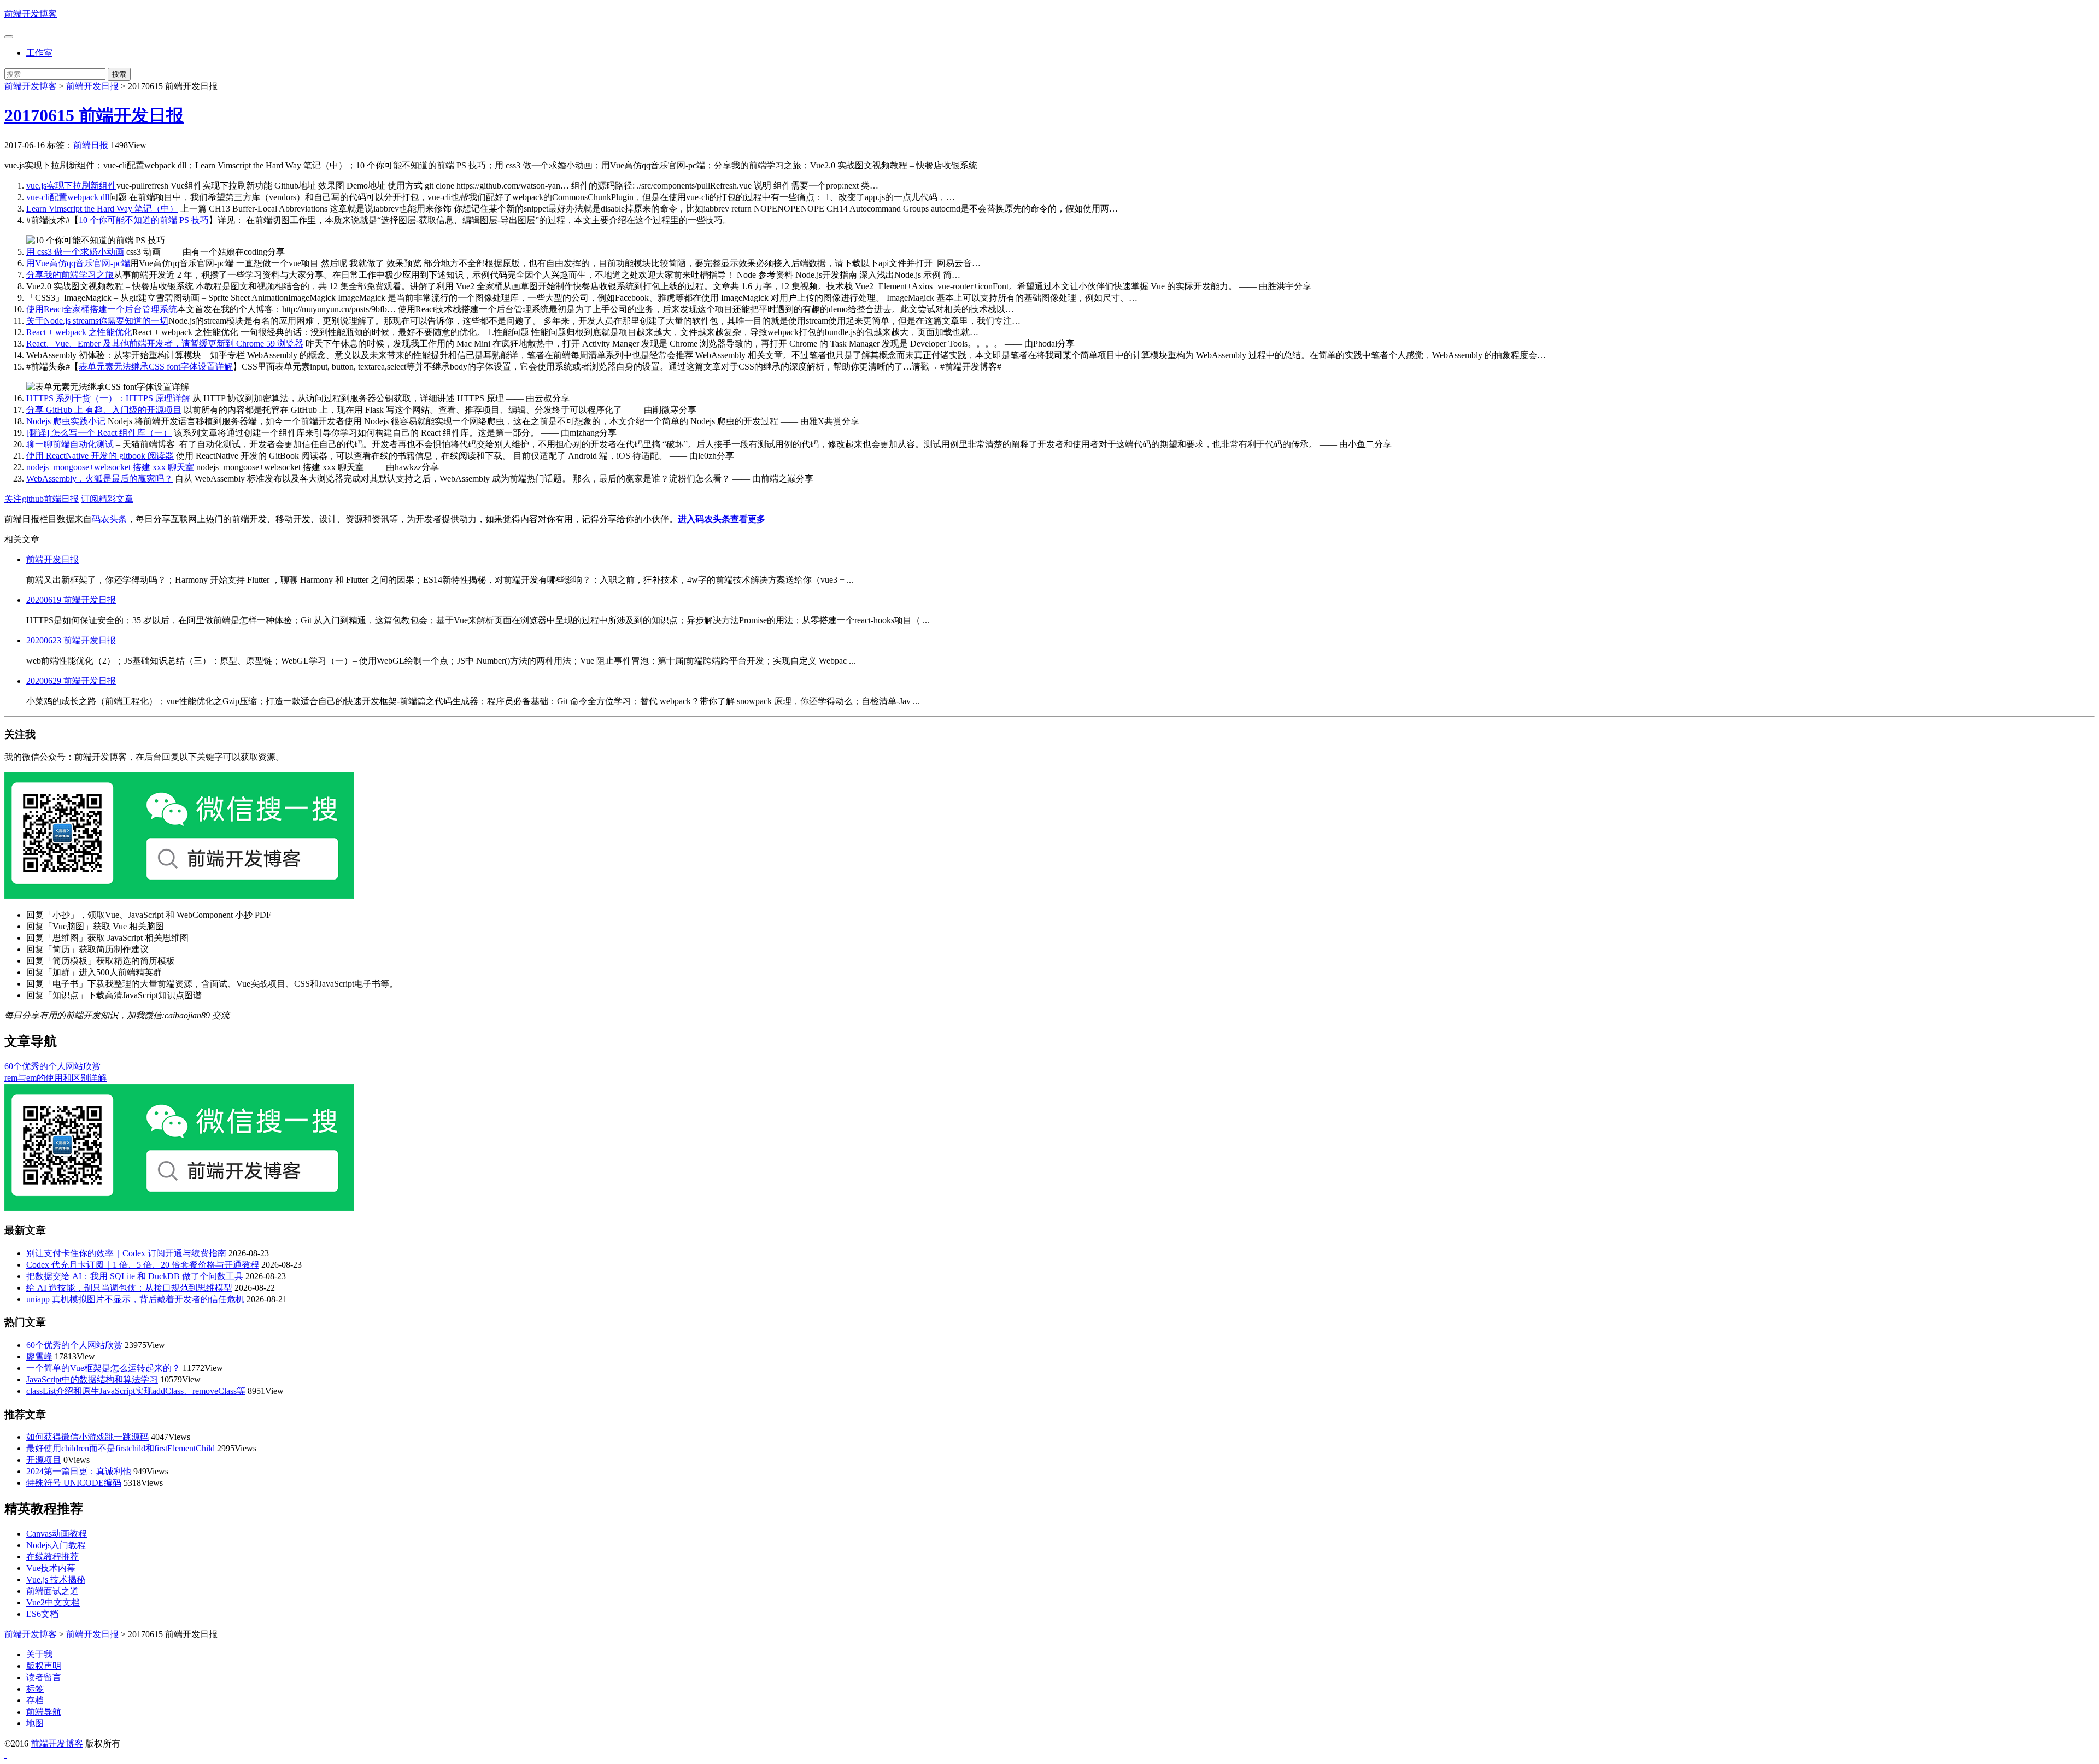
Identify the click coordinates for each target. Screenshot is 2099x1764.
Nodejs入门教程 (56, 1545)
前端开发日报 (92, 86)
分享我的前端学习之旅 (70, 275)
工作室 (39, 53)
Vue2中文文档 (53, 1602)
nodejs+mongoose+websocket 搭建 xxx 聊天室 (110, 467)
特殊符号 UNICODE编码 (74, 1483)
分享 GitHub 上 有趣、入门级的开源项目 (104, 410)
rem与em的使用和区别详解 (55, 1078)
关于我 (39, 1654)
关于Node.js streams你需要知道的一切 (97, 321)
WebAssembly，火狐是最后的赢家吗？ (99, 479)
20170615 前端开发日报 (94, 115)
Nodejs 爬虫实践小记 (66, 421)
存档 (35, 1700)
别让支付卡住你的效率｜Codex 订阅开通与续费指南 (126, 1253)
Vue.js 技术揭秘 (56, 1580)
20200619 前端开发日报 (71, 600)
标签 (35, 1689)
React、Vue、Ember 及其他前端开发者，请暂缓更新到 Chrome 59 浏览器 (165, 344)
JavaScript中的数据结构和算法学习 (92, 1379)
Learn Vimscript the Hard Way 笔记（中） (102, 209)
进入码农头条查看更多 (722, 519)
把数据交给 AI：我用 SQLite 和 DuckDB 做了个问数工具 (135, 1276)
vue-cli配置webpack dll (68, 197)
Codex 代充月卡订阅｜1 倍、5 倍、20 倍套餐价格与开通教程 (143, 1265)
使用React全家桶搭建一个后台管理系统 (102, 309)
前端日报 (91, 145)
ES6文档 (42, 1614)
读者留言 (44, 1677)
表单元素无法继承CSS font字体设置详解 (156, 367)
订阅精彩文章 (107, 499)
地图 (35, 1723)
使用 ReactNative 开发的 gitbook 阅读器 (100, 456)
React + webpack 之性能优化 (79, 332)
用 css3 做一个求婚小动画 (75, 252)
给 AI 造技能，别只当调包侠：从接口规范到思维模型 (129, 1288)
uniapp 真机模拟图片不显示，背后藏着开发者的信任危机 (135, 1299)
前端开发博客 (31, 14)
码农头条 (109, 519)
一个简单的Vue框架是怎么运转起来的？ (103, 1368)
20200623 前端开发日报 (71, 640)
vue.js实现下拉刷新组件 (71, 186)
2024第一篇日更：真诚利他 (79, 1471)
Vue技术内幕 (51, 1568)
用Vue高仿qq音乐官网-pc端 (78, 263)
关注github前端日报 (42, 499)
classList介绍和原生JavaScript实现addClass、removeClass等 (136, 1391)
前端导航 (44, 1712)
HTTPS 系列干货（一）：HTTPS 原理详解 (108, 398)
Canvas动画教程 (57, 1534)
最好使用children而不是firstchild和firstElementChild (121, 1448)
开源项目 (44, 1460)
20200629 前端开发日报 (71, 681)
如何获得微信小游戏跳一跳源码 (87, 1437)
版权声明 (44, 1666)
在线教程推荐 (52, 1557)
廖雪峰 (39, 1356)
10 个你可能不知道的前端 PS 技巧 (144, 220)
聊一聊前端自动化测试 (70, 444)
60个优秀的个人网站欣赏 (52, 1066)
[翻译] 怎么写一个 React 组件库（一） (99, 433)
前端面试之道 (52, 1591)
